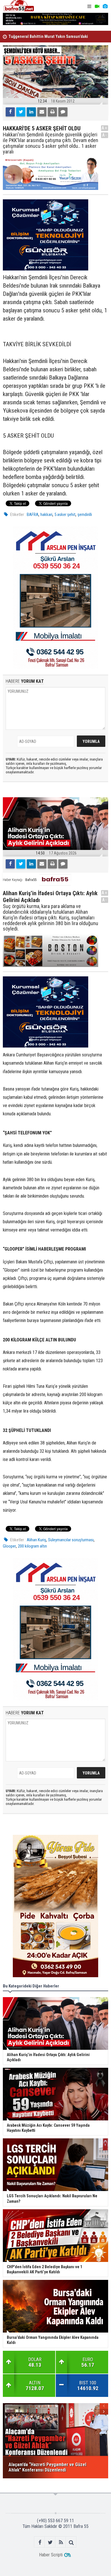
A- (105, 135)
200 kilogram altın (32, 1546)
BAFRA (33, 515)
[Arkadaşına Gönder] (42, 112)
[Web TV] (97, 6)
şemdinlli (85, 515)
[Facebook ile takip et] (40, 2542)
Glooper (9, 1546)
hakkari (46, 515)
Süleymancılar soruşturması (71, 1540)
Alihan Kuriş (36, 1540)
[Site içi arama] (71, 2542)
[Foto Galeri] (105, 6)
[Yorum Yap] (63, 112)
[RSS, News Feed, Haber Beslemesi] (61, 2542)
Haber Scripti (51, 2555)
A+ (105, 128)
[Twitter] (21, 112)
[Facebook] (10, 112)
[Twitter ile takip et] (50, 2542)
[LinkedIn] (31, 112)
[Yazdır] (52, 112)
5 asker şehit (65, 515)
